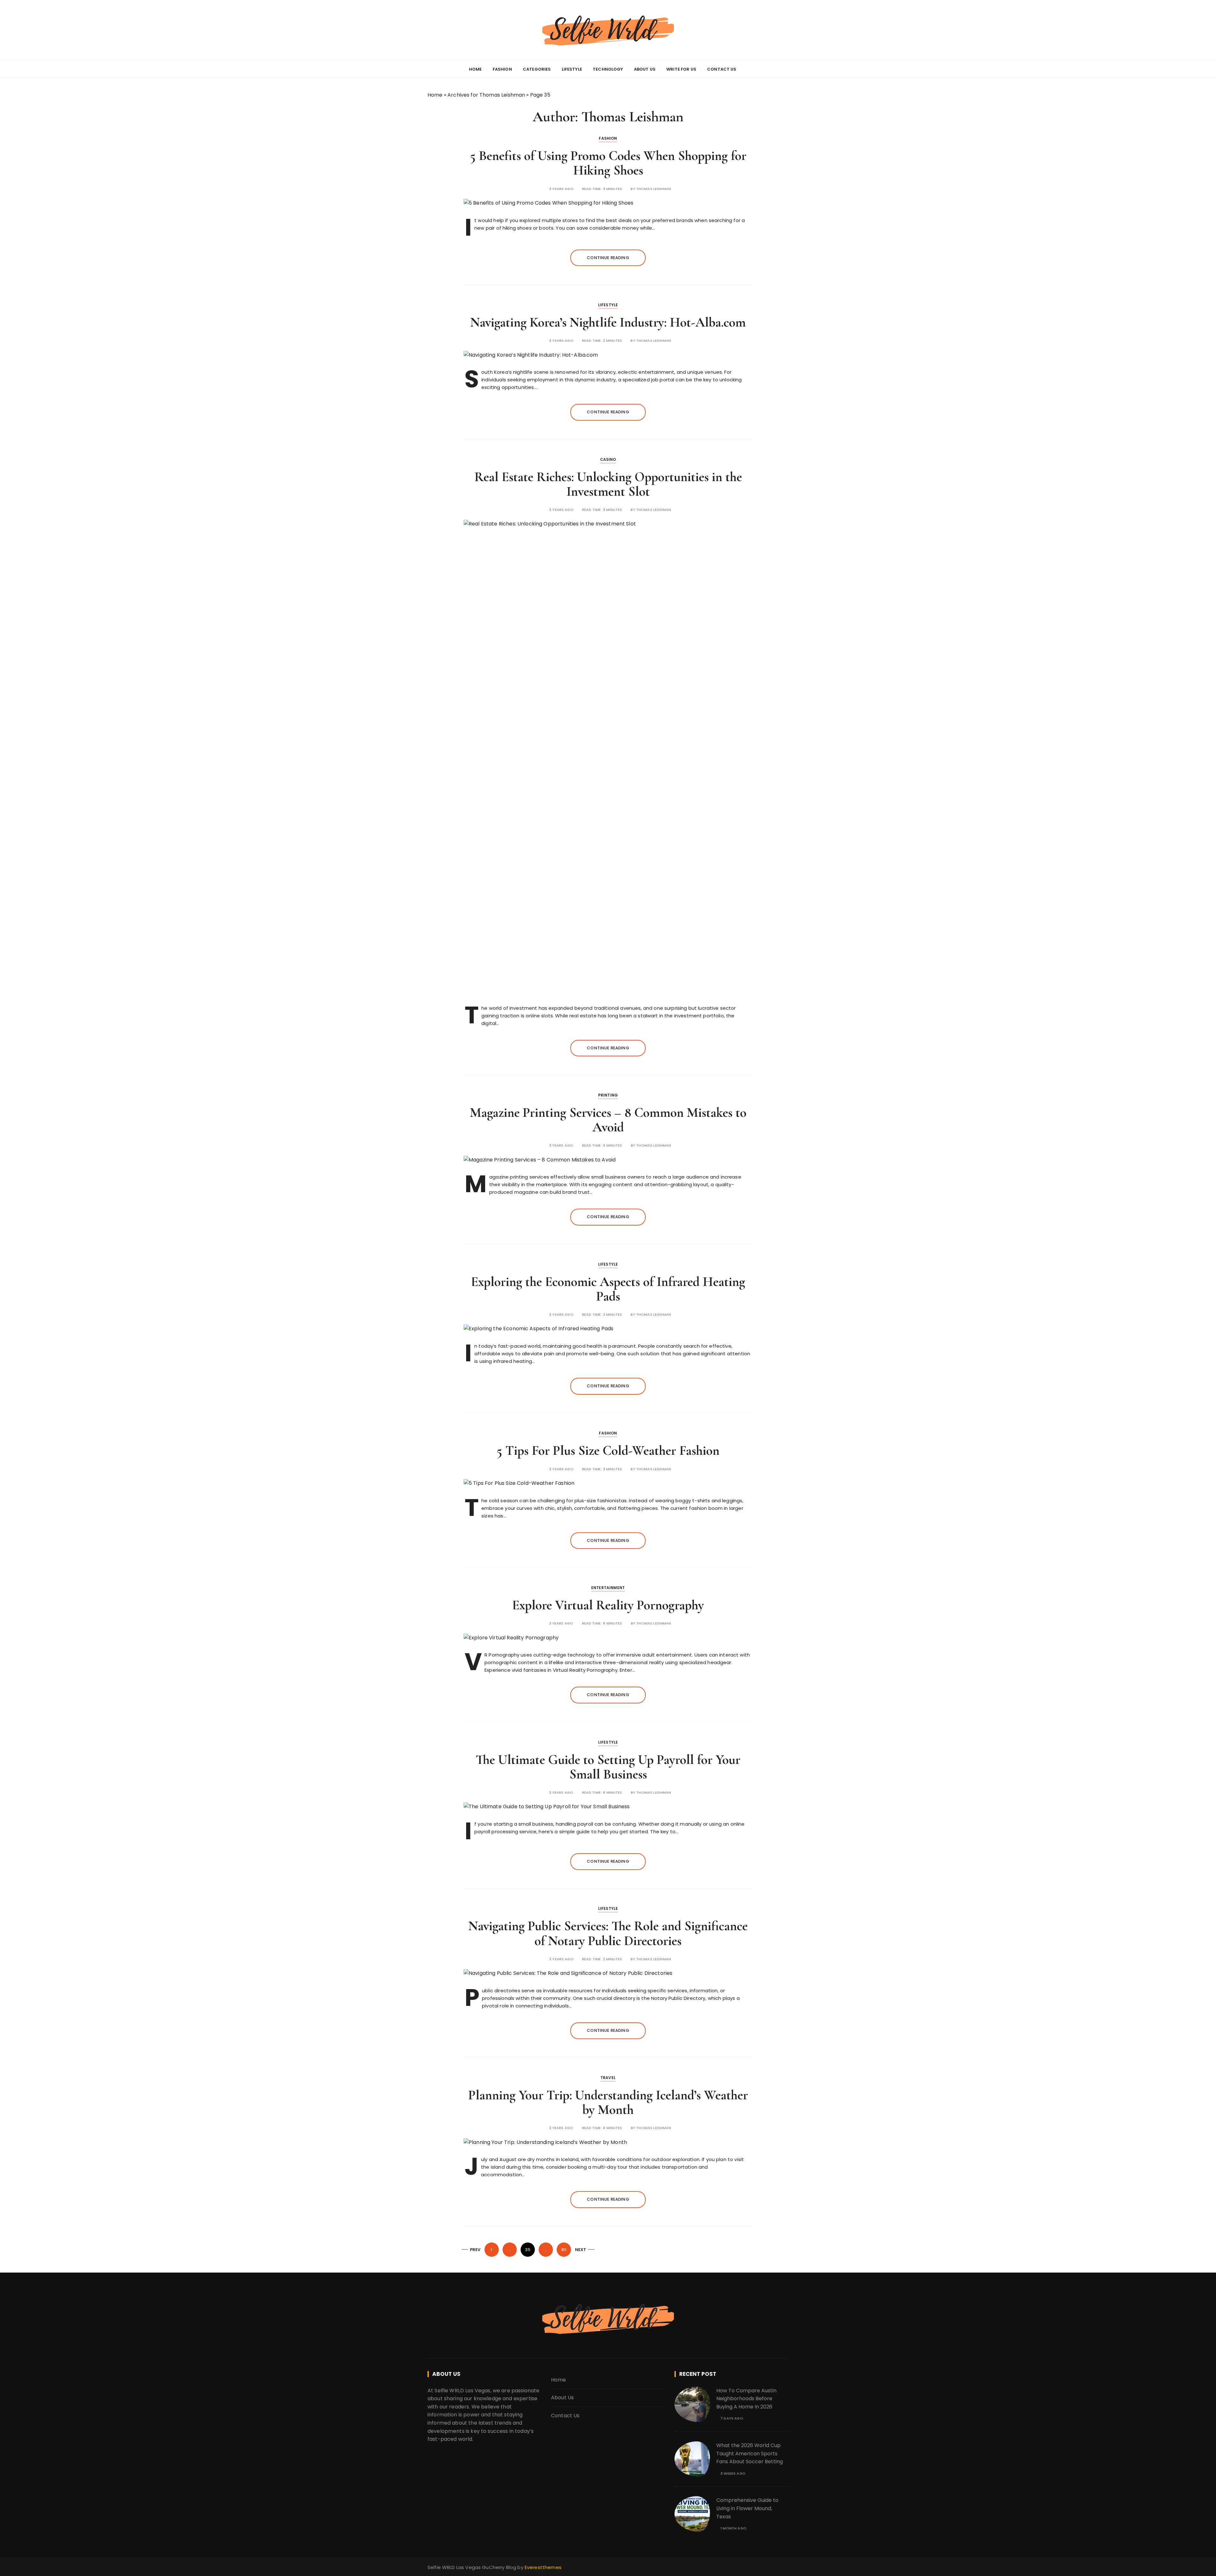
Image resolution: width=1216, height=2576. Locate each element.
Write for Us (681, 69)
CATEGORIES (537, 69)
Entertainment (608, 1588)
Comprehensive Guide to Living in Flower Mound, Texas (747, 2508)
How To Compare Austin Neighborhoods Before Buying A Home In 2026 (746, 2399)
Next (581, 2250)
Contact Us (565, 2416)
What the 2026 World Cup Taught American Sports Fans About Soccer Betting (750, 2453)
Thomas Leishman (654, 189)
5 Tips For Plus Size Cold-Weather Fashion (608, 1450)
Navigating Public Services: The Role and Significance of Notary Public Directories (608, 1933)
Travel (608, 2078)
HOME (475, 69)
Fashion (502, 69)
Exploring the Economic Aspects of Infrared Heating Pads (608, 1289)
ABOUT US (645, 69)
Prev (475, 2250)
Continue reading (608, 258)
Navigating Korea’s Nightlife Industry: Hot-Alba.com (608, 322)
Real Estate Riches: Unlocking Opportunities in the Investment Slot (608, 484)
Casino (608, 459)
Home (435, 95)
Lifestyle (572, 69)
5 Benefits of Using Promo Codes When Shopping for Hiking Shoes (608, 163)
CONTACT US (722, 69)
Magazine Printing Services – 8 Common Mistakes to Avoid (608, 1120)
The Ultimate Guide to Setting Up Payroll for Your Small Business (608, 1767)
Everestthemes (543, 2567)
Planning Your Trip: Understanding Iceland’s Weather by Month (608, 2102)
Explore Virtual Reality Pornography (608, 1605)
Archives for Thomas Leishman (486, 95)
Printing (608, 1095)
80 (564, 2250)
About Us (562, 2398)
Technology (608, 69)
